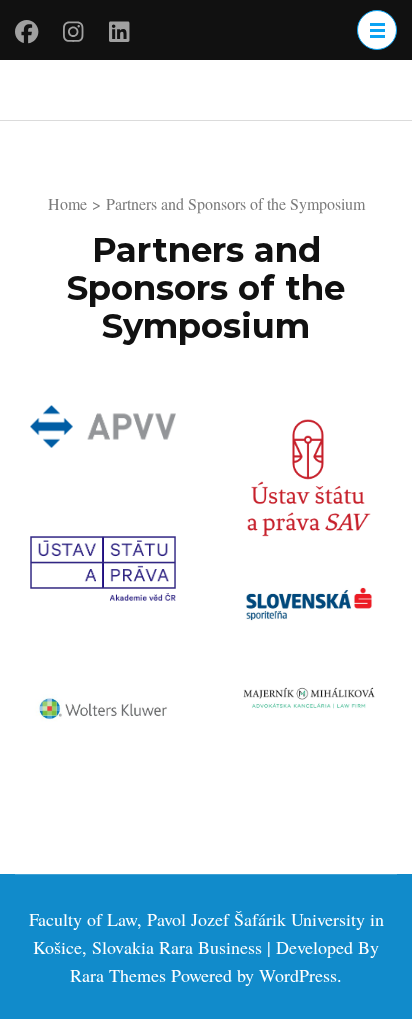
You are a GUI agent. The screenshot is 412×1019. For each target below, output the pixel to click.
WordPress (298, 975)
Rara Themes (118, 975)
